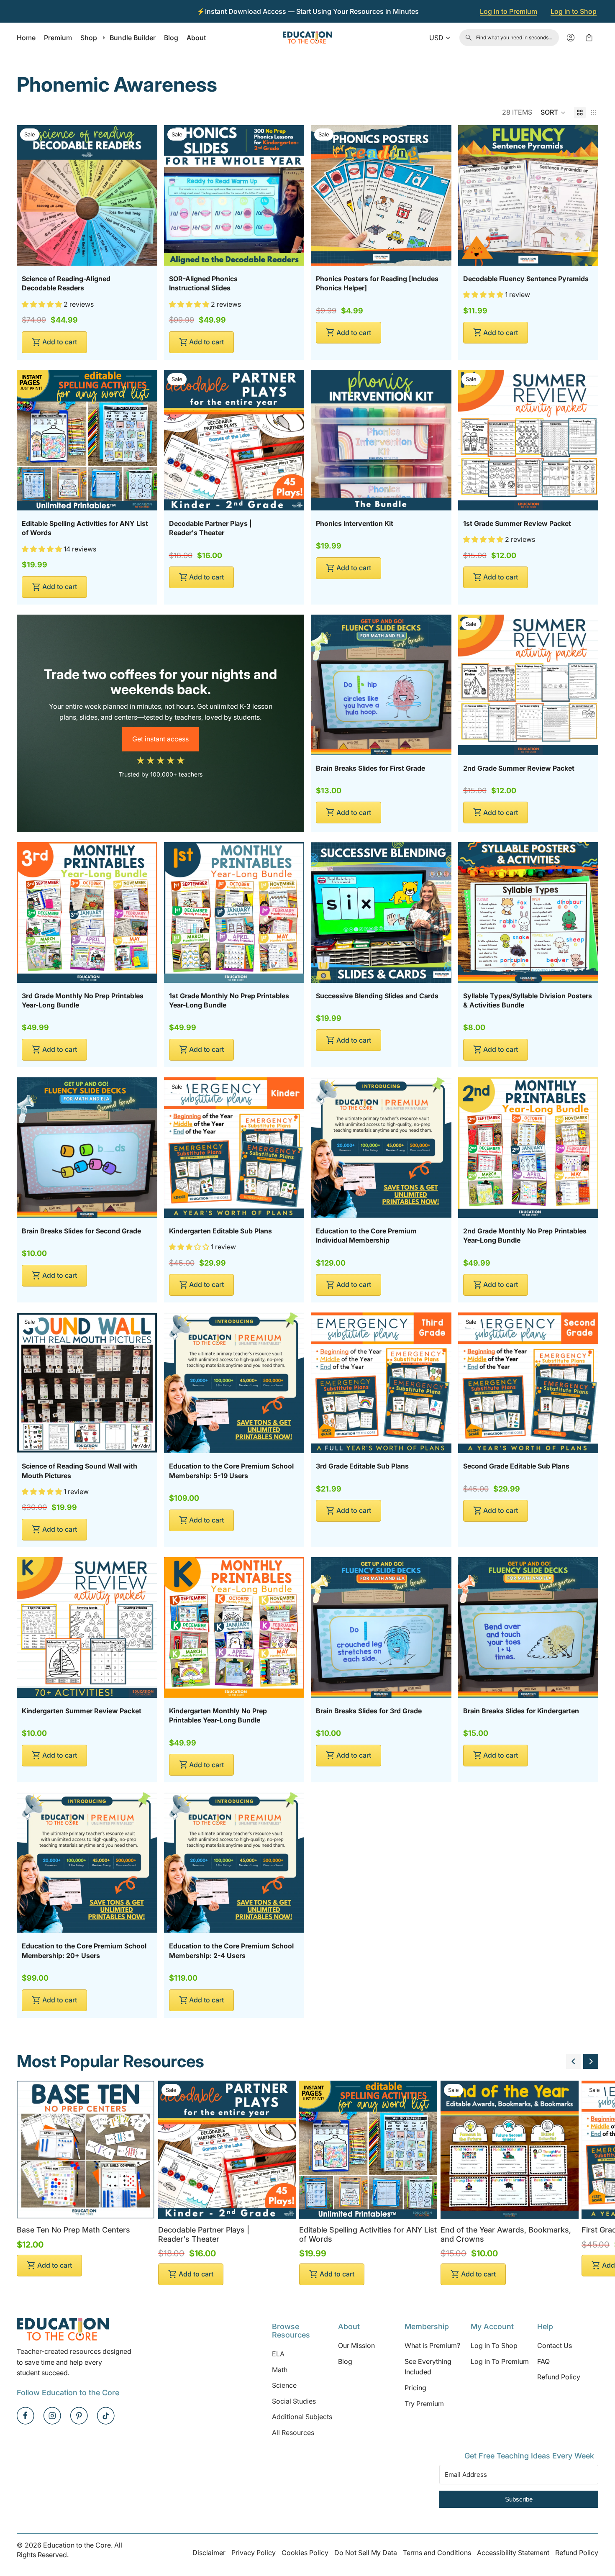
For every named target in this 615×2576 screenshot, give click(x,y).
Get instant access (160, 739)
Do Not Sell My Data (366, 2553)
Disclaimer (209, 2553)
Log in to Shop (574, 11)
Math (280, 2369)
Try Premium (424, 2403)
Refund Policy (559, 2377)
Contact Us (555, 2345)
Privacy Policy (254, 2553)
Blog (345, 2361)
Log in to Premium (509, 11)
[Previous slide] (574, 2061)
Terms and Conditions (437, 2553)
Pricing (415, 2388)
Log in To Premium (500, 2361)
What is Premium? (432, 2345)
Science (284, 2385)
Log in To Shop (494, 2345)
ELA (278, 2354)
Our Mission (356, 2345)
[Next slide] (591, 2061)
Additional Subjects (302, 2417)
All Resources (293, 2432)
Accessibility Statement (513, 2553)
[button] (553, 113)
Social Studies (294, 2401)
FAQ (543, 2361)
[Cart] (589, 38)
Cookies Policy (305, 2553)
